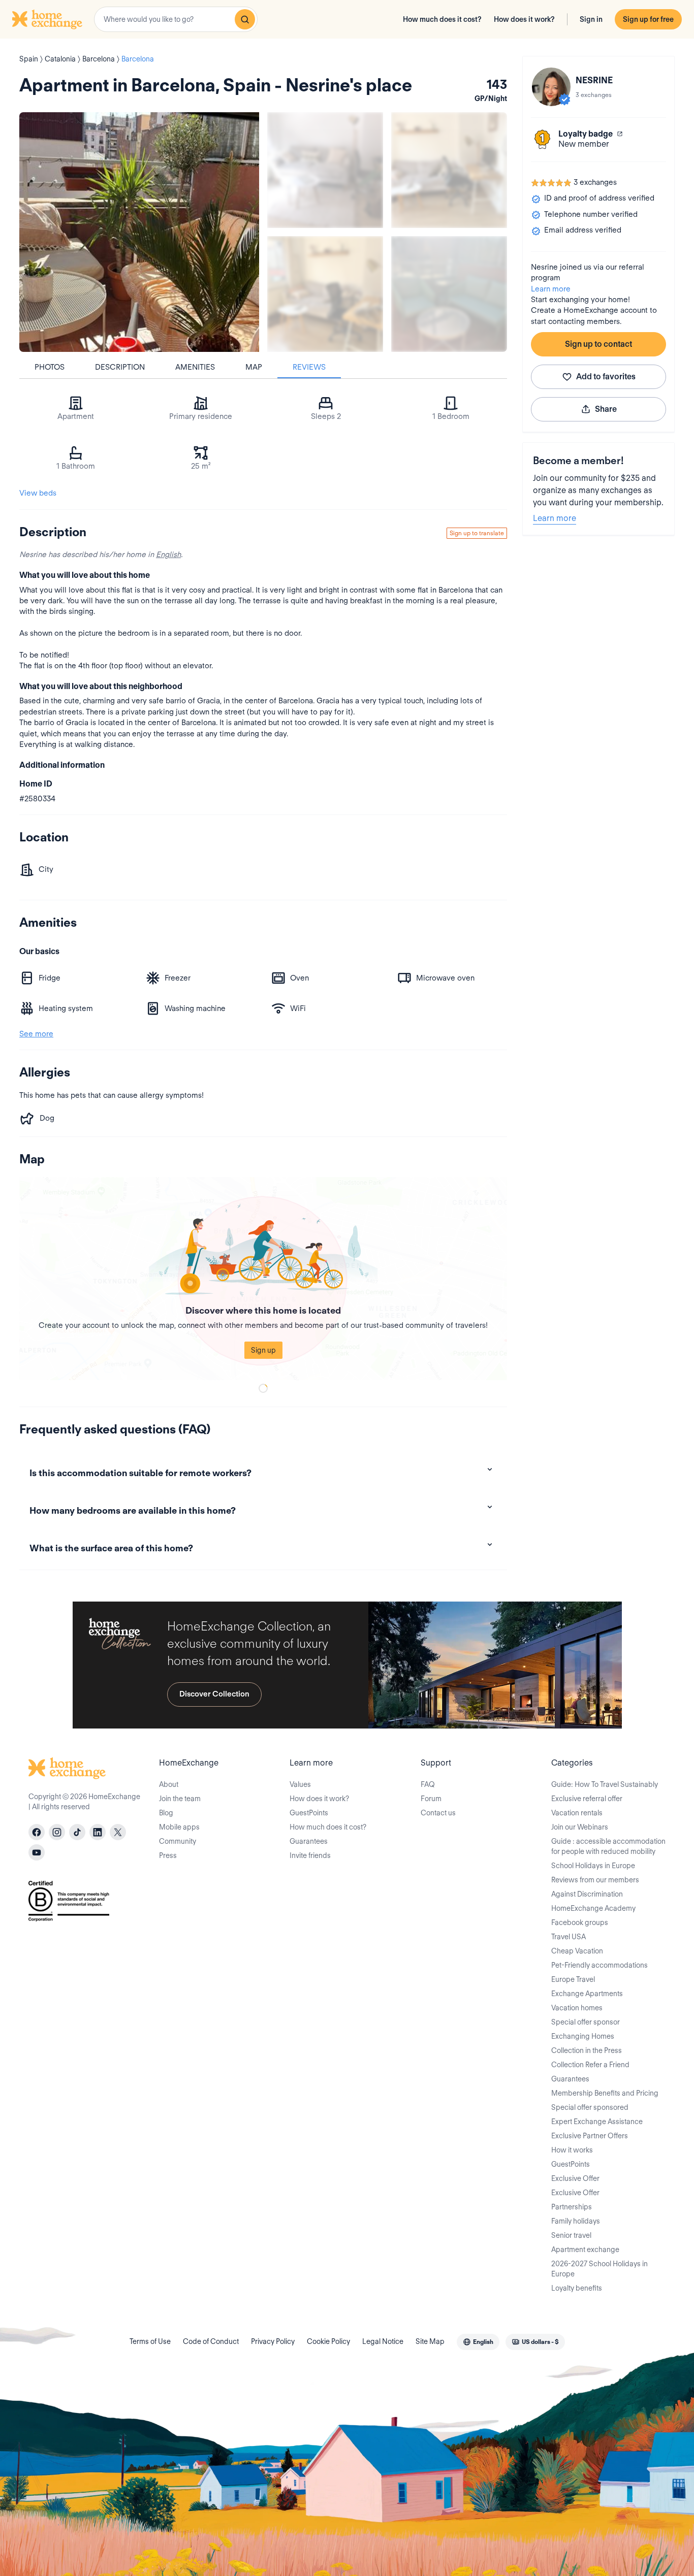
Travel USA (569, 1937)
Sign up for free (648, 19)
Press (168, 1855)
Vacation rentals (577, 1813)
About (169, 1784)
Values (300, 1784)
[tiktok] (77, 1832)
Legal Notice (383, 2341)
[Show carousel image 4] (449, 294)
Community (178, 1841)
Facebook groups (580, 1922)
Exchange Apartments (587, 1994)
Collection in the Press (587, 2050)
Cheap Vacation (577, 1951)
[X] (118, 1832)
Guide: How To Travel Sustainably (605, 1784)
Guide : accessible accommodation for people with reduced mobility (608, 1846)
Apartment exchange (585, 2249)
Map (254, 367)
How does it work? (524, 19)
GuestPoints (309, 1813)
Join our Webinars (580, 1827)
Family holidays (576, 2221)
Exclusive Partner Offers (590, 2136)
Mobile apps (179, 1827)
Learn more (551, 289)
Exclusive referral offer (587, 1799)
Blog (166, 1813)
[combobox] (176, 19)
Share (606, 409)
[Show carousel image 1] (325, 170)
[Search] (245, 19)
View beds (38, 493)
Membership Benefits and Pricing (605, 2093)
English (168, 555)
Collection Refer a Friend (590, 2065)
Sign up (263, 1350)
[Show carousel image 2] (449, 170)
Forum (431, 1799)
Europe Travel (573, 1979)
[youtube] (37, 1852)
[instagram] (57, 1832)
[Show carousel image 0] (139, 232)
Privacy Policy (273, 2341)
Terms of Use (150, 2341)
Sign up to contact (598, 344)
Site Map (430, 2341)
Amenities (195, 367)
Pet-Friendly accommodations (600, 1965)
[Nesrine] (551, 87)
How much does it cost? (442, 19)
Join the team (180, 1799)
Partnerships (572, 2207)
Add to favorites (606, 377)
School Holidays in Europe (593, 1866)
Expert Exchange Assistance (597, 2122)
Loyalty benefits (577, 2288)
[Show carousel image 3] (325, 294)
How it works (572, 2150)
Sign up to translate (477, 533)
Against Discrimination (587, 1894)
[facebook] (37, 1832)
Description (120, 367)
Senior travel (571, 2235)
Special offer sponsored (590, 2107)
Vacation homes (577, 2008)
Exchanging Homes (583, 2036)
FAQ (428, 1784)
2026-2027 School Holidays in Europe (600, 2269)
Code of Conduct (211, 2341)
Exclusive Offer (575, 2178)
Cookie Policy (328, 2341)
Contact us (438, 1813)
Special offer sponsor (586, 2022)
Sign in (591, 19)
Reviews (309, 367)
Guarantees (309, 1841)
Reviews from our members (595, 1880)
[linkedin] (98, 1832)
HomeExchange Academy (593, 1908)
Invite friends (310, 1855)
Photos (50, 367)
